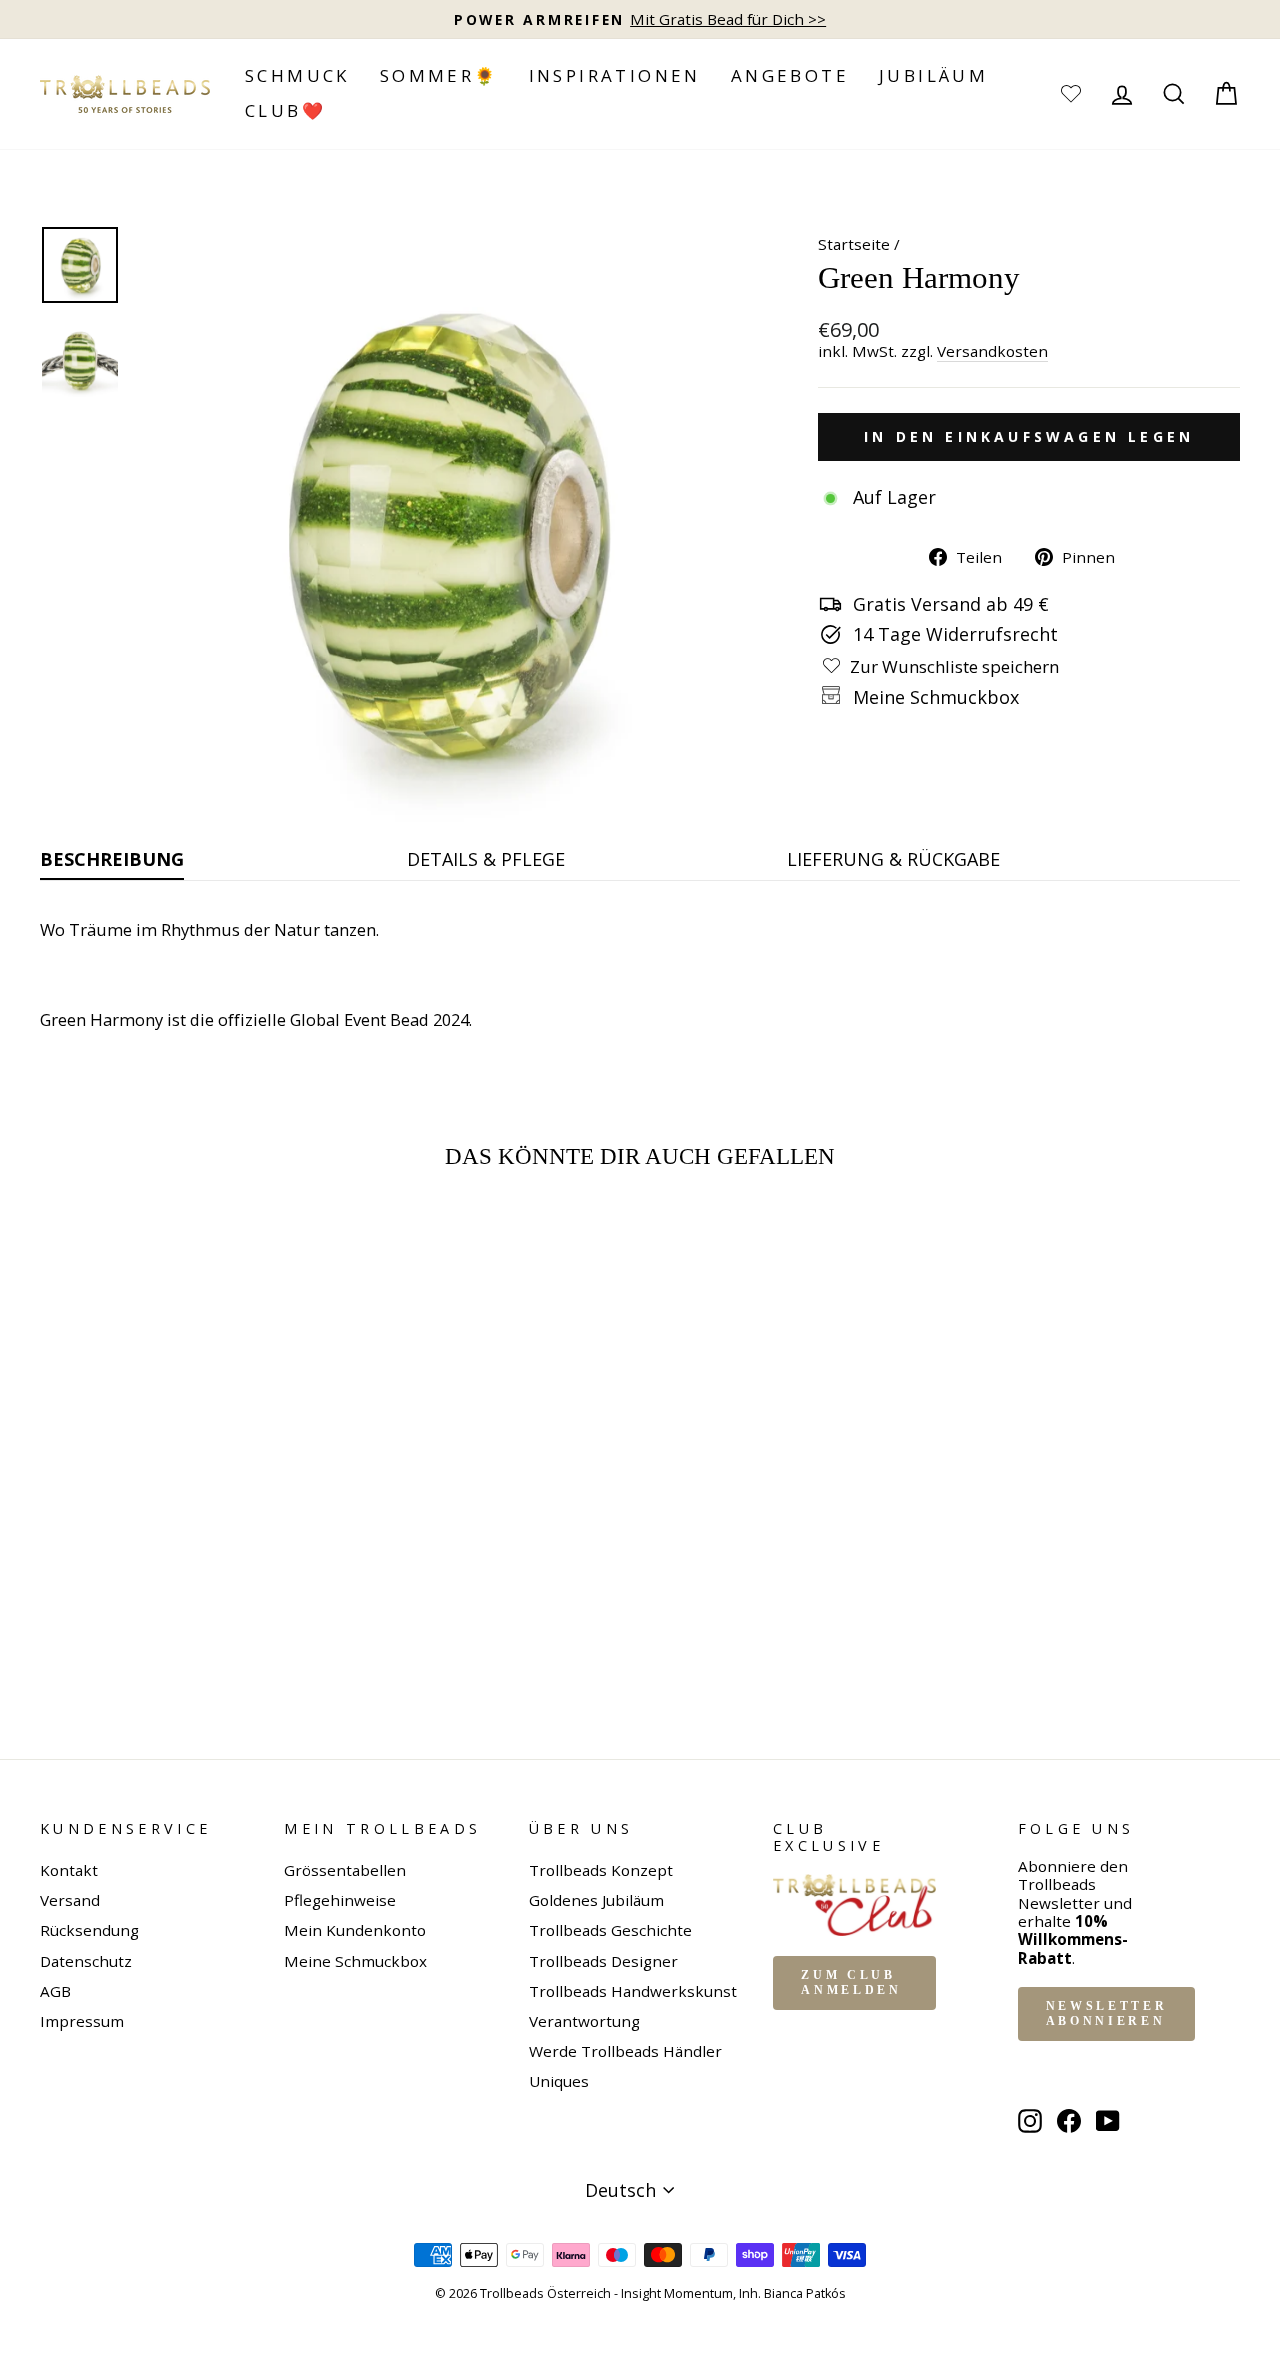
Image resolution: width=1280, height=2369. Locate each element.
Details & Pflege (486, 859)
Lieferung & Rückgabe (893, 859)
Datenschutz (86, 1961)
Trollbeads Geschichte (610, 1930)
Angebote (790, 75)
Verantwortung (584, 2021)
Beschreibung (112, 859)
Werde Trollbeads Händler (625, 2051)
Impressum (82, 2021)
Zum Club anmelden (851, 1982)
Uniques (559, 2081)
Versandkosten (992, 351)
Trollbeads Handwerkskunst (633, 1991)
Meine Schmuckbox (355, 1961)
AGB (55, 1991)
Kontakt (69, 1870)
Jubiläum (933, 75)
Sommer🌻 (439, 75)
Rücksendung (89, 1930)
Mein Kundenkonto (355, 1930)
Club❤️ (285, 110)
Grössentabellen (345, 1870)
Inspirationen (615, 75)
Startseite (854, 244)
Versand (70, 1900)
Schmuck (297, 75)
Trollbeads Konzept (601, 1870)
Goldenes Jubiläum (596, 1900)
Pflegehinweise (340, 1900)
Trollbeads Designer (603, 1961)
